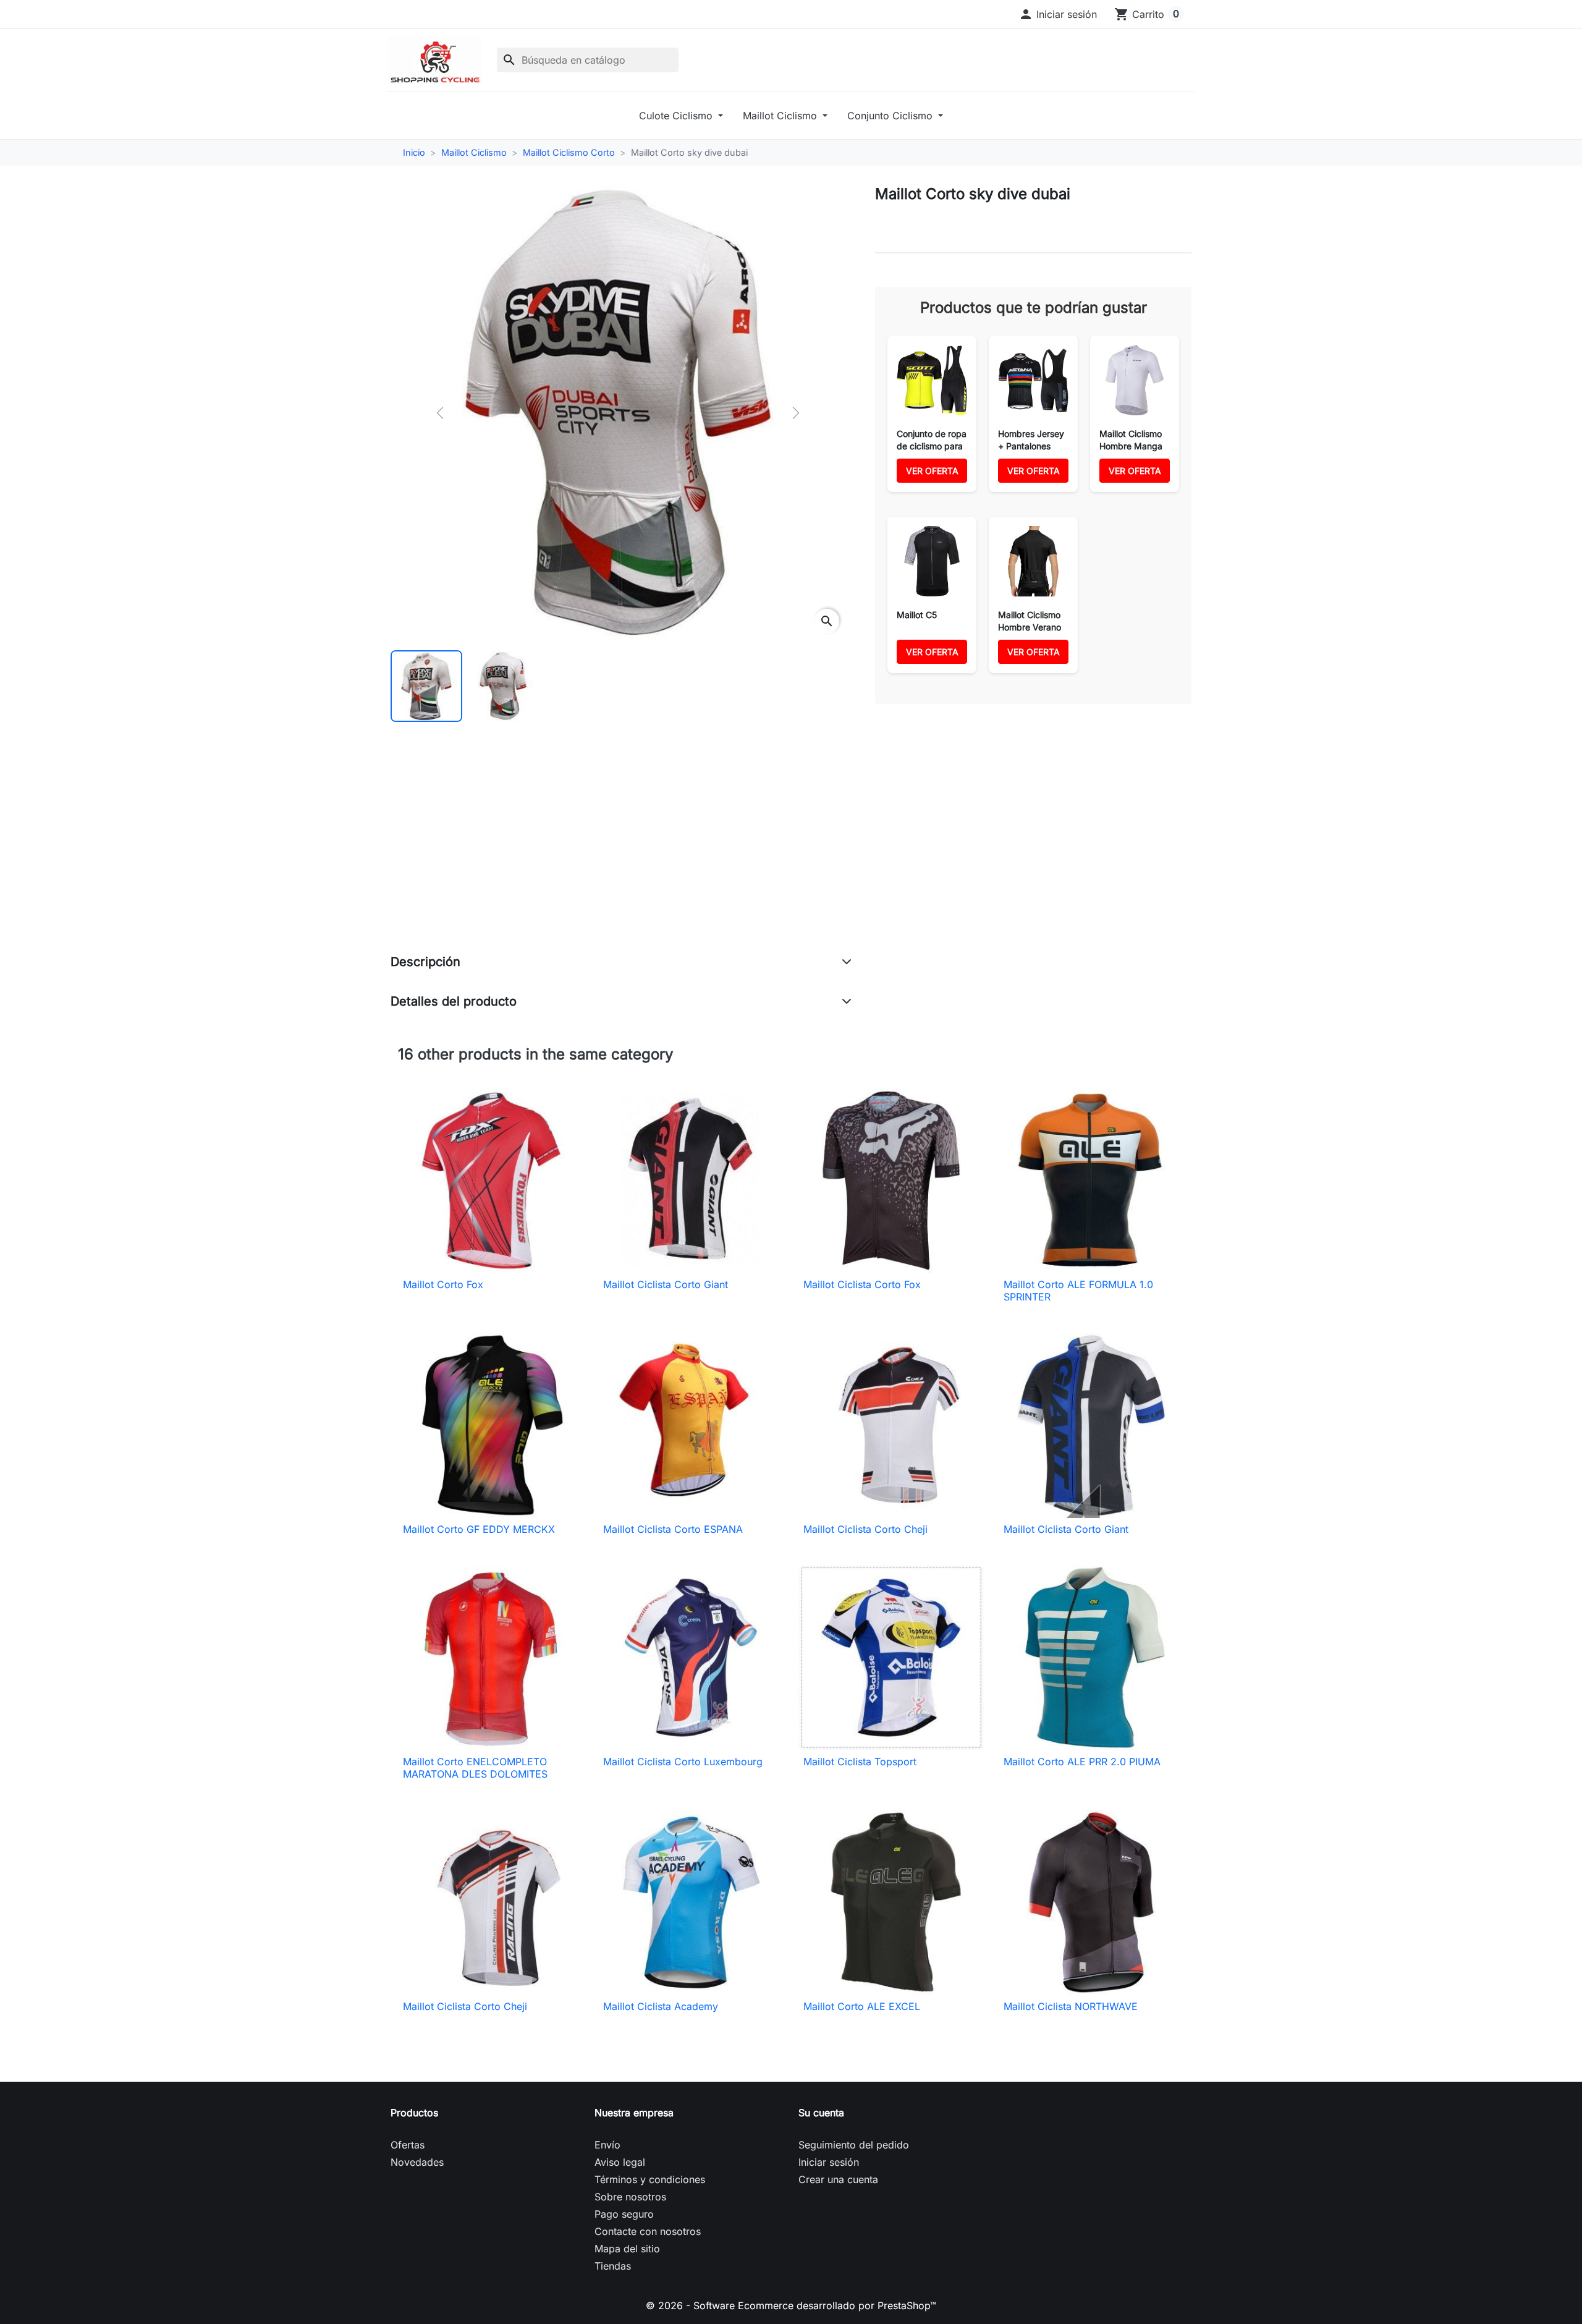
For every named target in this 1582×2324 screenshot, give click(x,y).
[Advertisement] (621, 850)
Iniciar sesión (829, 2162)
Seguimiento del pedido (854, 2145)
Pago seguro (624, 2214)
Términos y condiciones (650, 2179)
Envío (607, 2145)
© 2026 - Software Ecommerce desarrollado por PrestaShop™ (791, 2305)
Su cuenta (821, 2113)
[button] (1058, 14)
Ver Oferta (932, 471)
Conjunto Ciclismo (891, 116)
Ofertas (408, 2145)
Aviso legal (620, 2162)
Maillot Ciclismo (781, 116)
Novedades (417, 2162)
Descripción (425, 962)
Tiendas (613, 2266)
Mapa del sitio (627, 2249)
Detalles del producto (454, 1001)
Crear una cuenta (838, 2179)
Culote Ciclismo (677, 116)
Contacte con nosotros (648, 2231)
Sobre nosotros (630, 2197)
